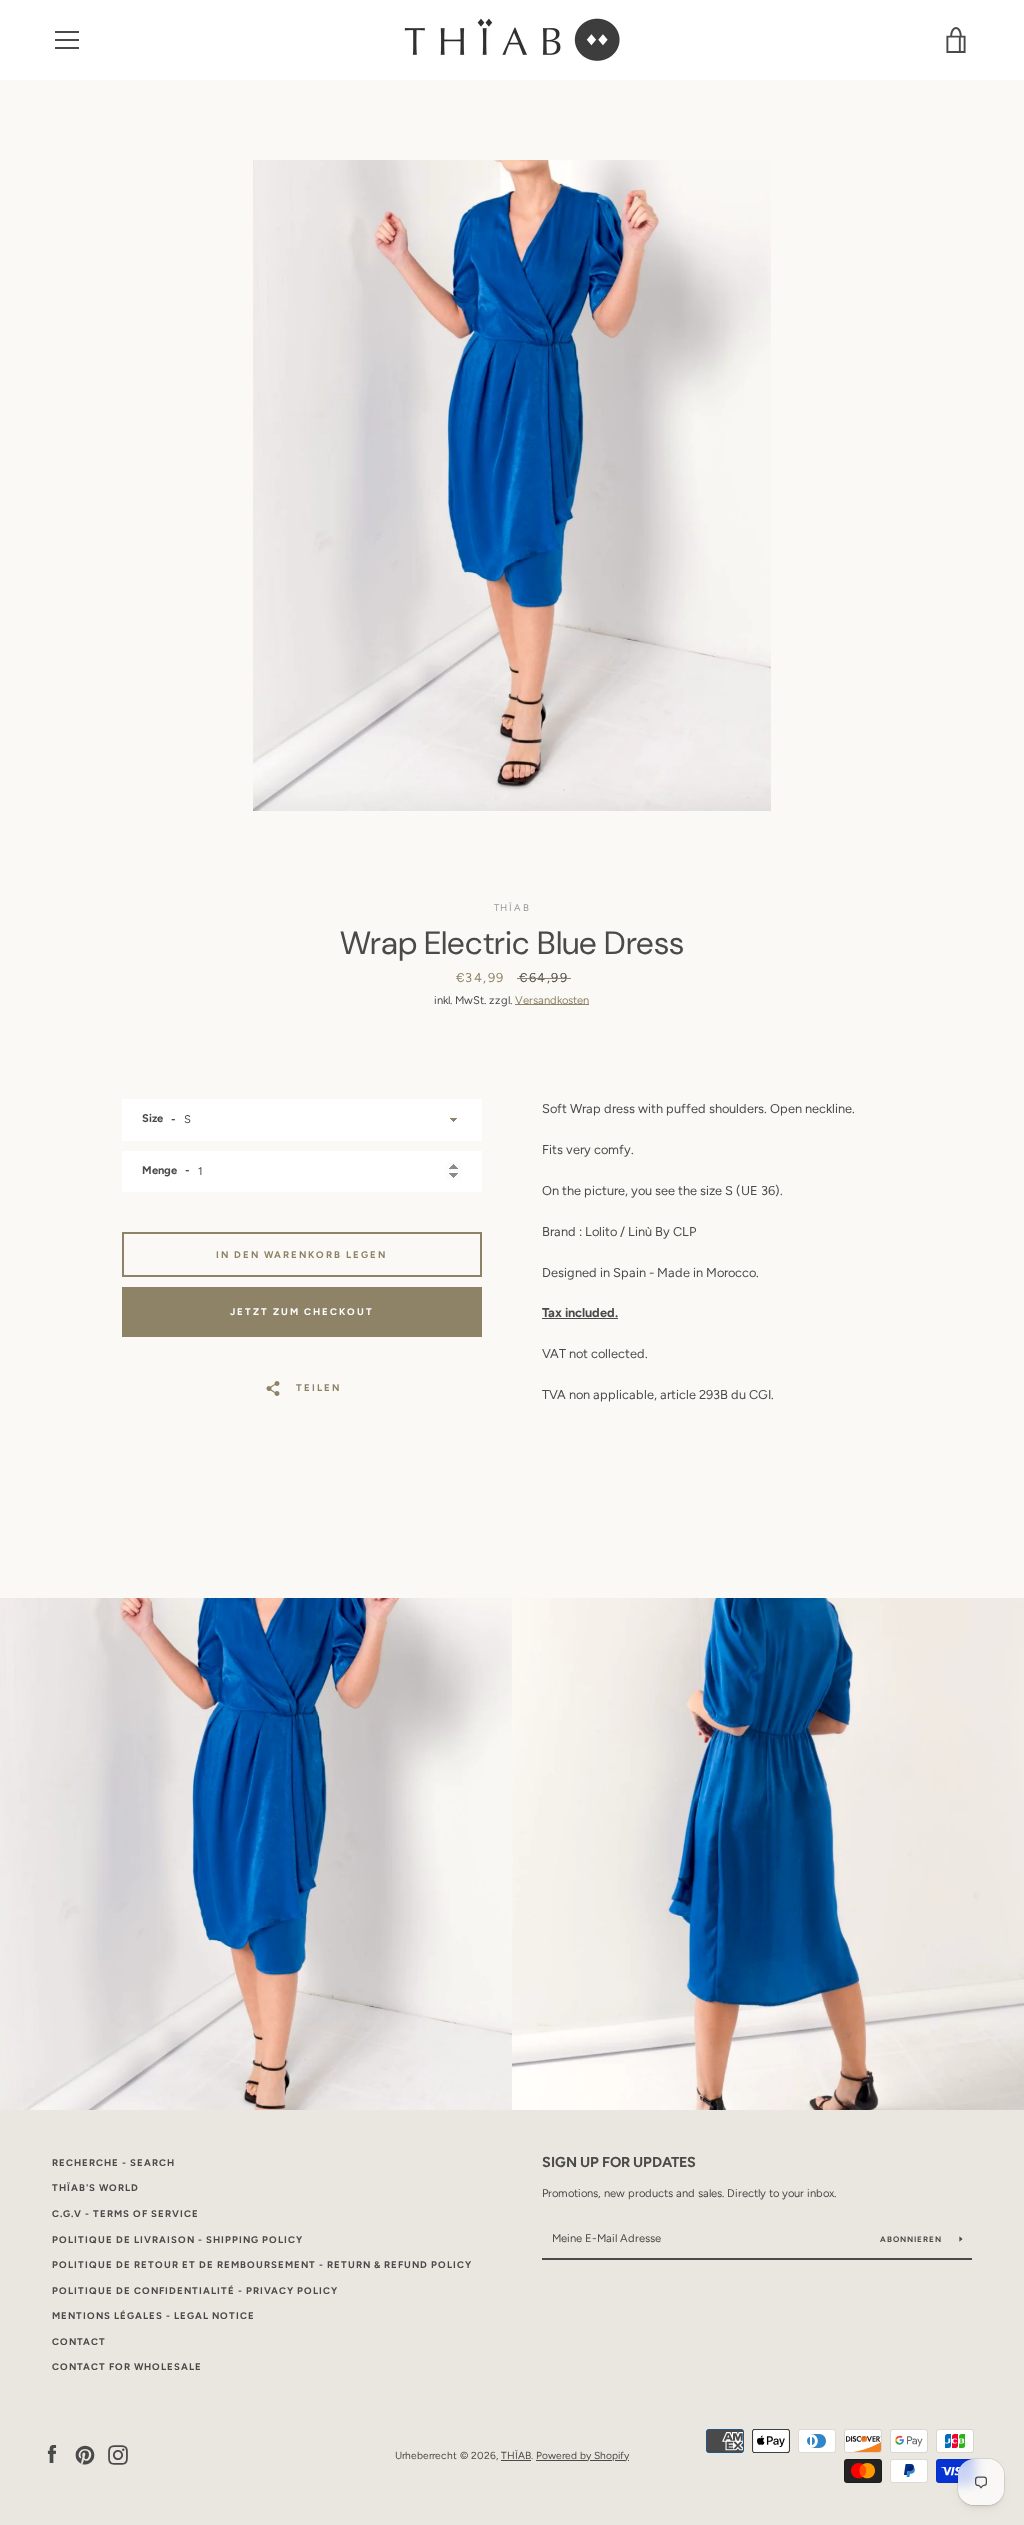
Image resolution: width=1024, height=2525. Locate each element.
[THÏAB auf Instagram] (118, 2454)
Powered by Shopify (582, 2455)
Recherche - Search (113, 2162)
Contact (79, 2341)
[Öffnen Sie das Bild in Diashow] (512, 485)
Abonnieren (912, 2239)
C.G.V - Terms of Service (125, 2213)
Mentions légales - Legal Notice (153, 2315)
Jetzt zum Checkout (302, 1311)
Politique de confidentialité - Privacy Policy (195, 2290)
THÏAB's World (95, 2187)
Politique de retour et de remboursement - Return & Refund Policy (262, 2264)
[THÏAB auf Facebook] (52, 2454)
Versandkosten (552, 1000)
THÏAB (516, 2455)
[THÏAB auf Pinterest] (85, 2454)
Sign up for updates (619, 2162)
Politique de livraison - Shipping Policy (177, 2239)
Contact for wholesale (127, 2366)
